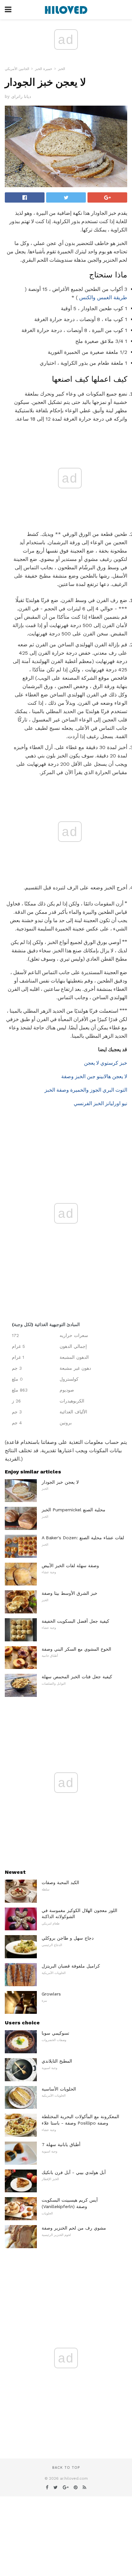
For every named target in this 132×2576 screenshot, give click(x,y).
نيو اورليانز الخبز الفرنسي (100, 1103)
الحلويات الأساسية (59, 2089)
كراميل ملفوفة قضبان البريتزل (71, 1966)
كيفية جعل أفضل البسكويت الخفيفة (75, 1621)
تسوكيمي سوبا (55, 2033)
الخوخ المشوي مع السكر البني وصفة (76, 1649)
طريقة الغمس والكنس (103, 297)
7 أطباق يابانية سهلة (61, 2144)
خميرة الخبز (44, 69)
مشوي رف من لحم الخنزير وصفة (74, 2228)
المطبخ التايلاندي (57, 2061)
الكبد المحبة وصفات (60, 1882)
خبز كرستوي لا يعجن (106, 1063)
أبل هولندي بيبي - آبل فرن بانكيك (74, 2172)
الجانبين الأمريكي (17, 69)
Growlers (51, 1994)
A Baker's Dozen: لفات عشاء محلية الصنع (83, 1538)
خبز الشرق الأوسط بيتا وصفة (70, 1593)
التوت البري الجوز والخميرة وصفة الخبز (86, 1090)
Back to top (66, 2468)
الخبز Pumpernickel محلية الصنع (74, 1510)
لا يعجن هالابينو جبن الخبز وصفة (94, 1076)
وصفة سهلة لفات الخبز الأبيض (70, 1566)
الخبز (62, 69)
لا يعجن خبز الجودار (60, 1482)
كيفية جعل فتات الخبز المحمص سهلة (77, 1677)
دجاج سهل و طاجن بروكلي (68, 1938)
